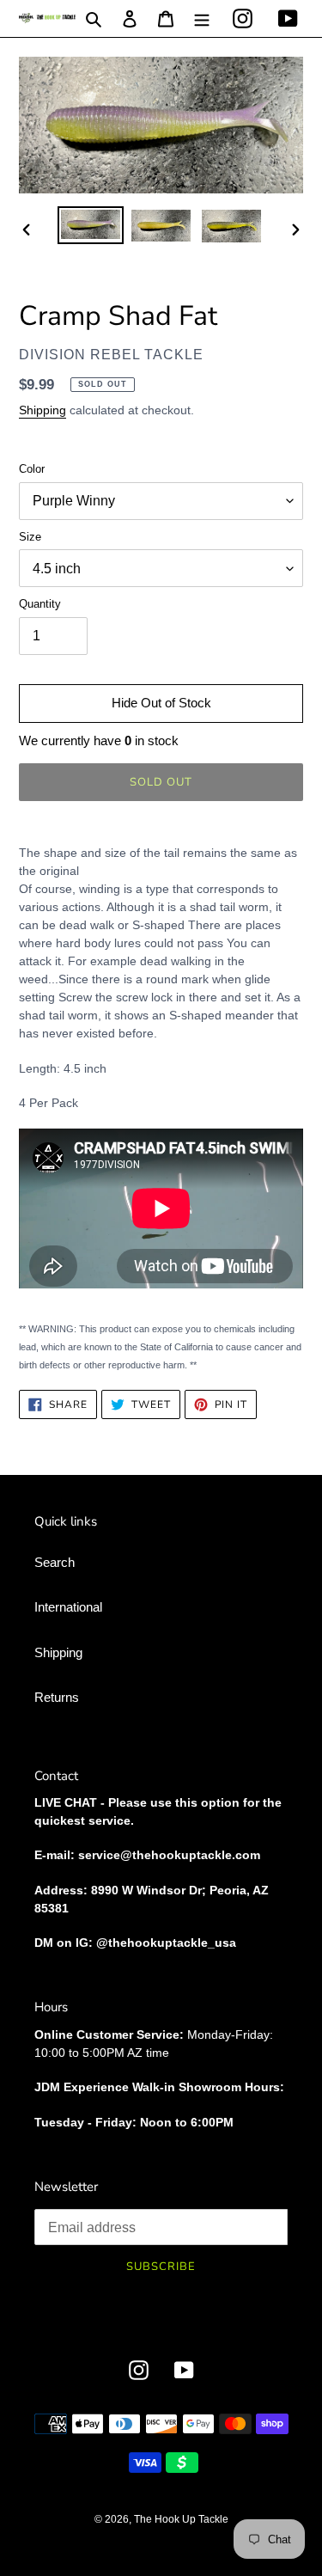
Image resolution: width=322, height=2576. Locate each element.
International (68, 1607)
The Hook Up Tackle (181, 2519)
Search (55, 1562)
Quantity (40, 604)
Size (30, 537)
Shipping (43, 410)
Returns (57, 1697)
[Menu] (202, 18)
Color (32, 469)
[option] (91, 225)
